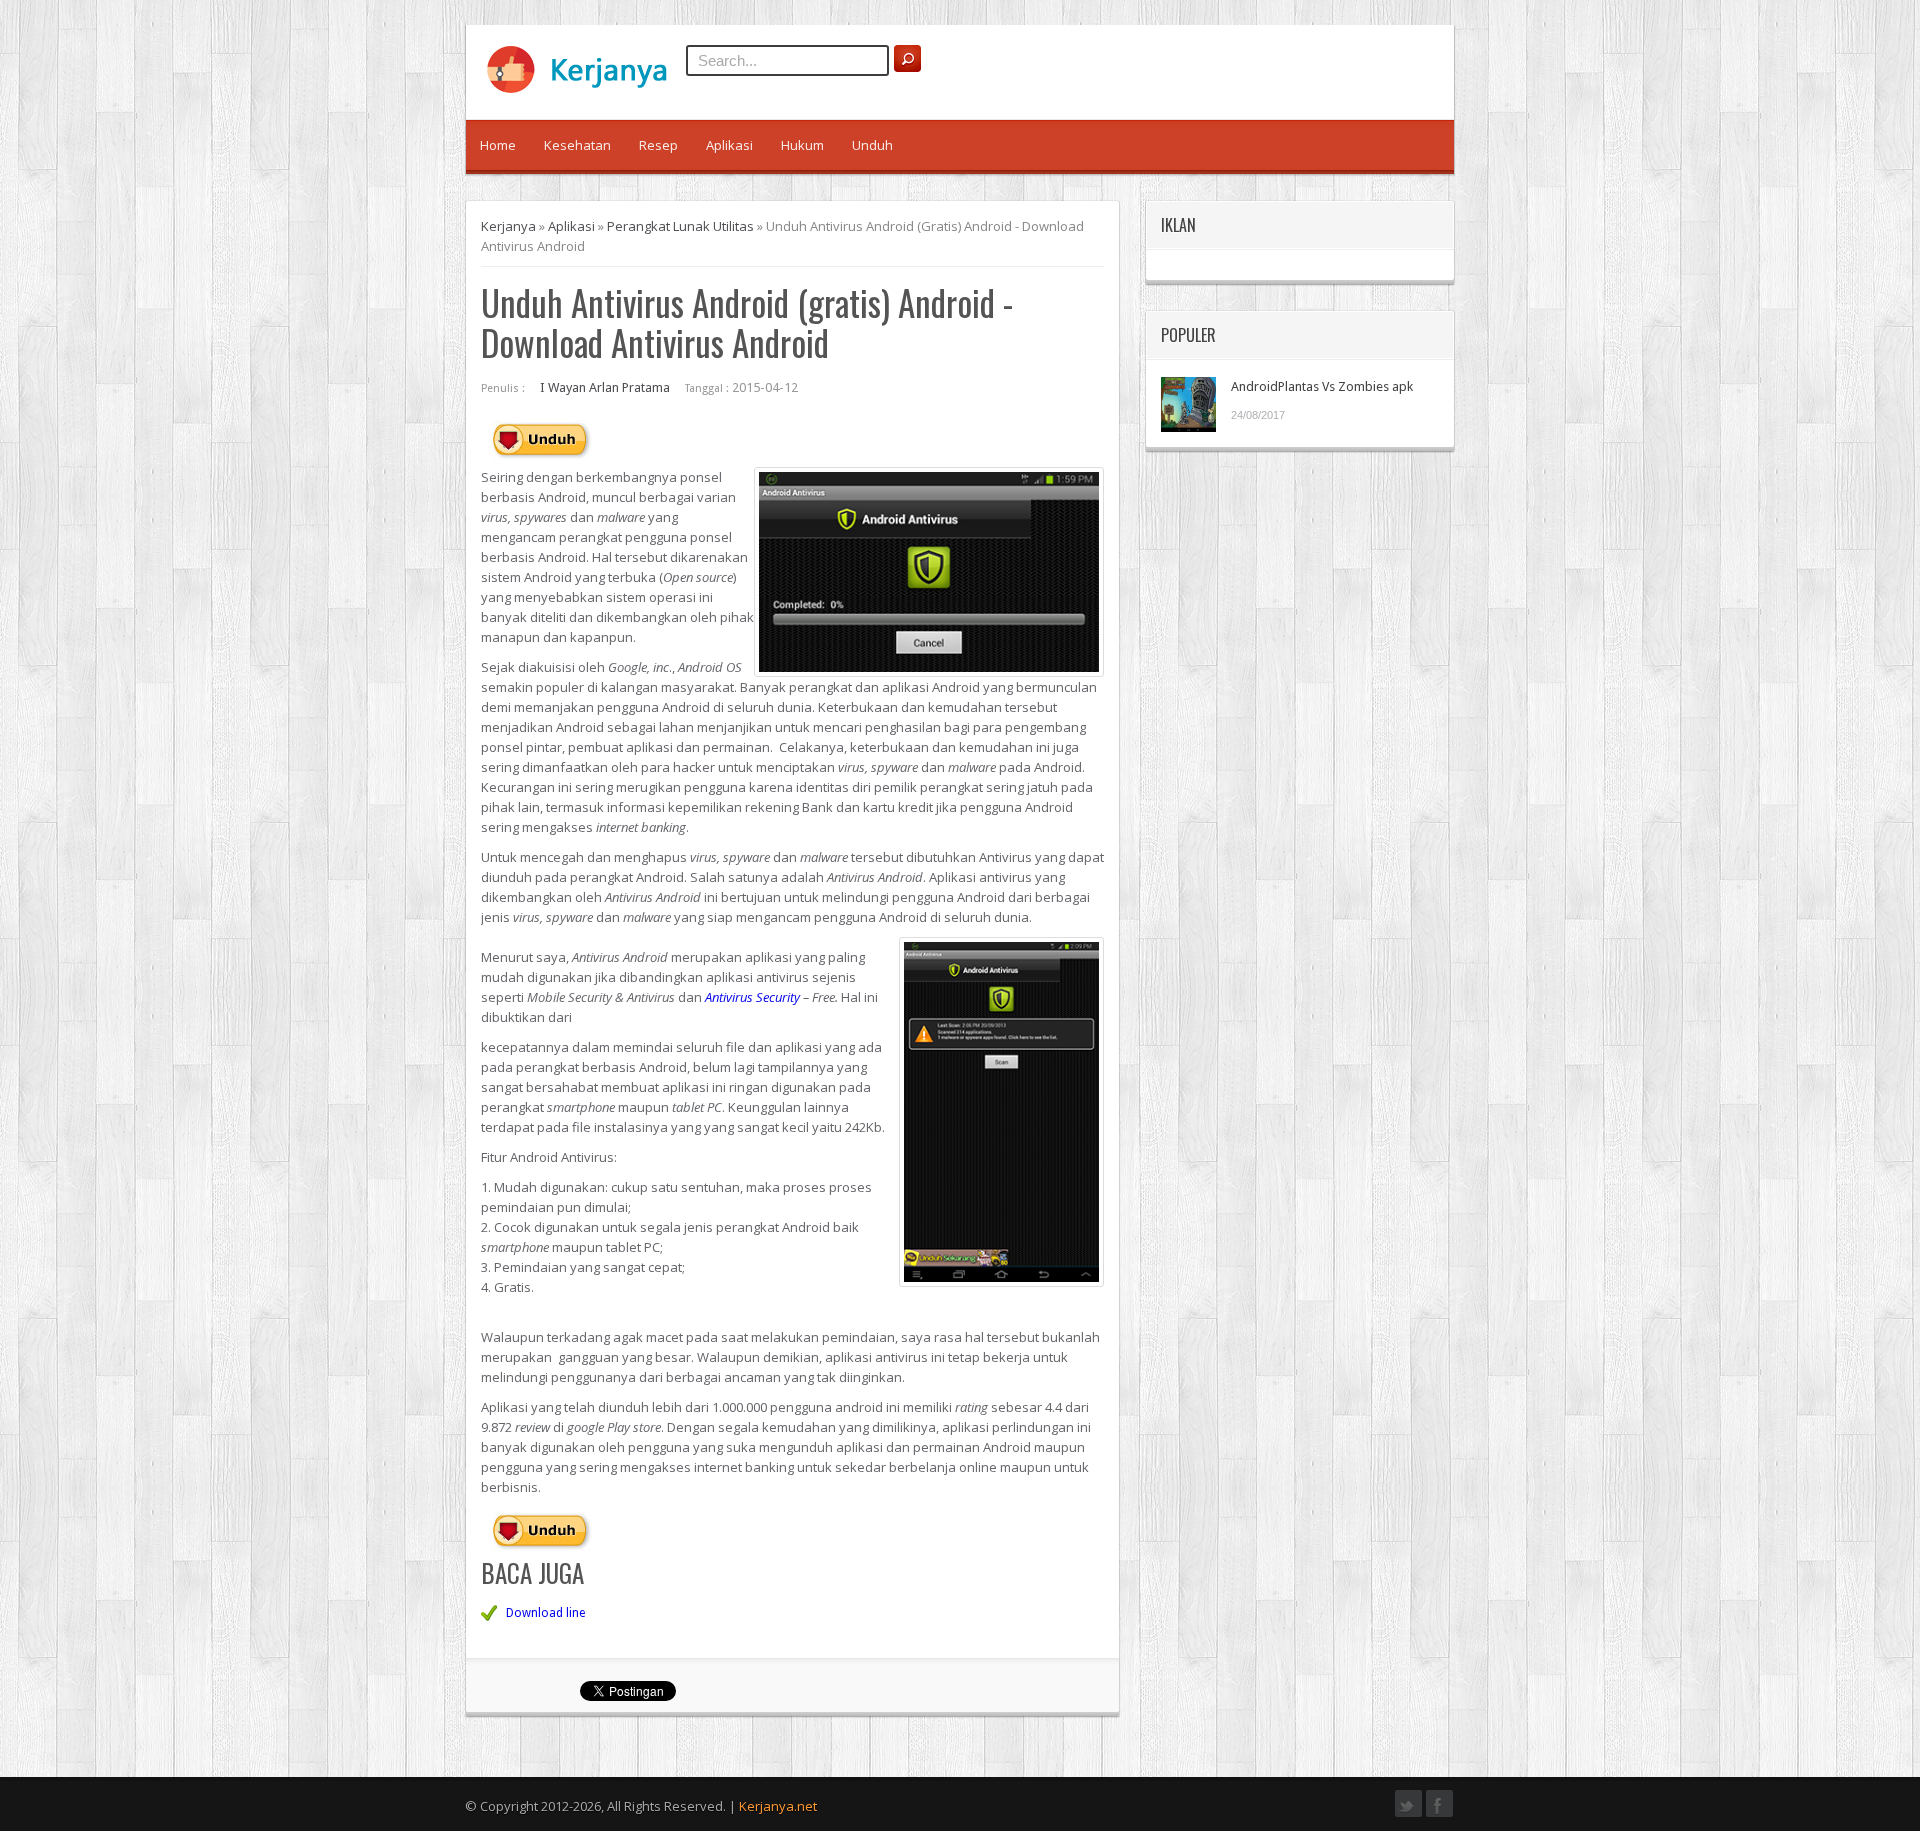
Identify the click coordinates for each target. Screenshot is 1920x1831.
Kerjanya (508, 226)
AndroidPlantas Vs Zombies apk (1322, 386)
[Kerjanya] (586, 89)
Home (498, 145)
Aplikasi (729, 145)
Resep (658, 145)
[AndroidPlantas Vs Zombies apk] (1188, 404)
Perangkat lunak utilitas (680, 226)
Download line (545, 1613)
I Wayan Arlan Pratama (605, 387)
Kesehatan (577, 145)
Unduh (872, 145)
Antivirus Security (752, 997)
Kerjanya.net (778, 1806)
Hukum (802, 145)
